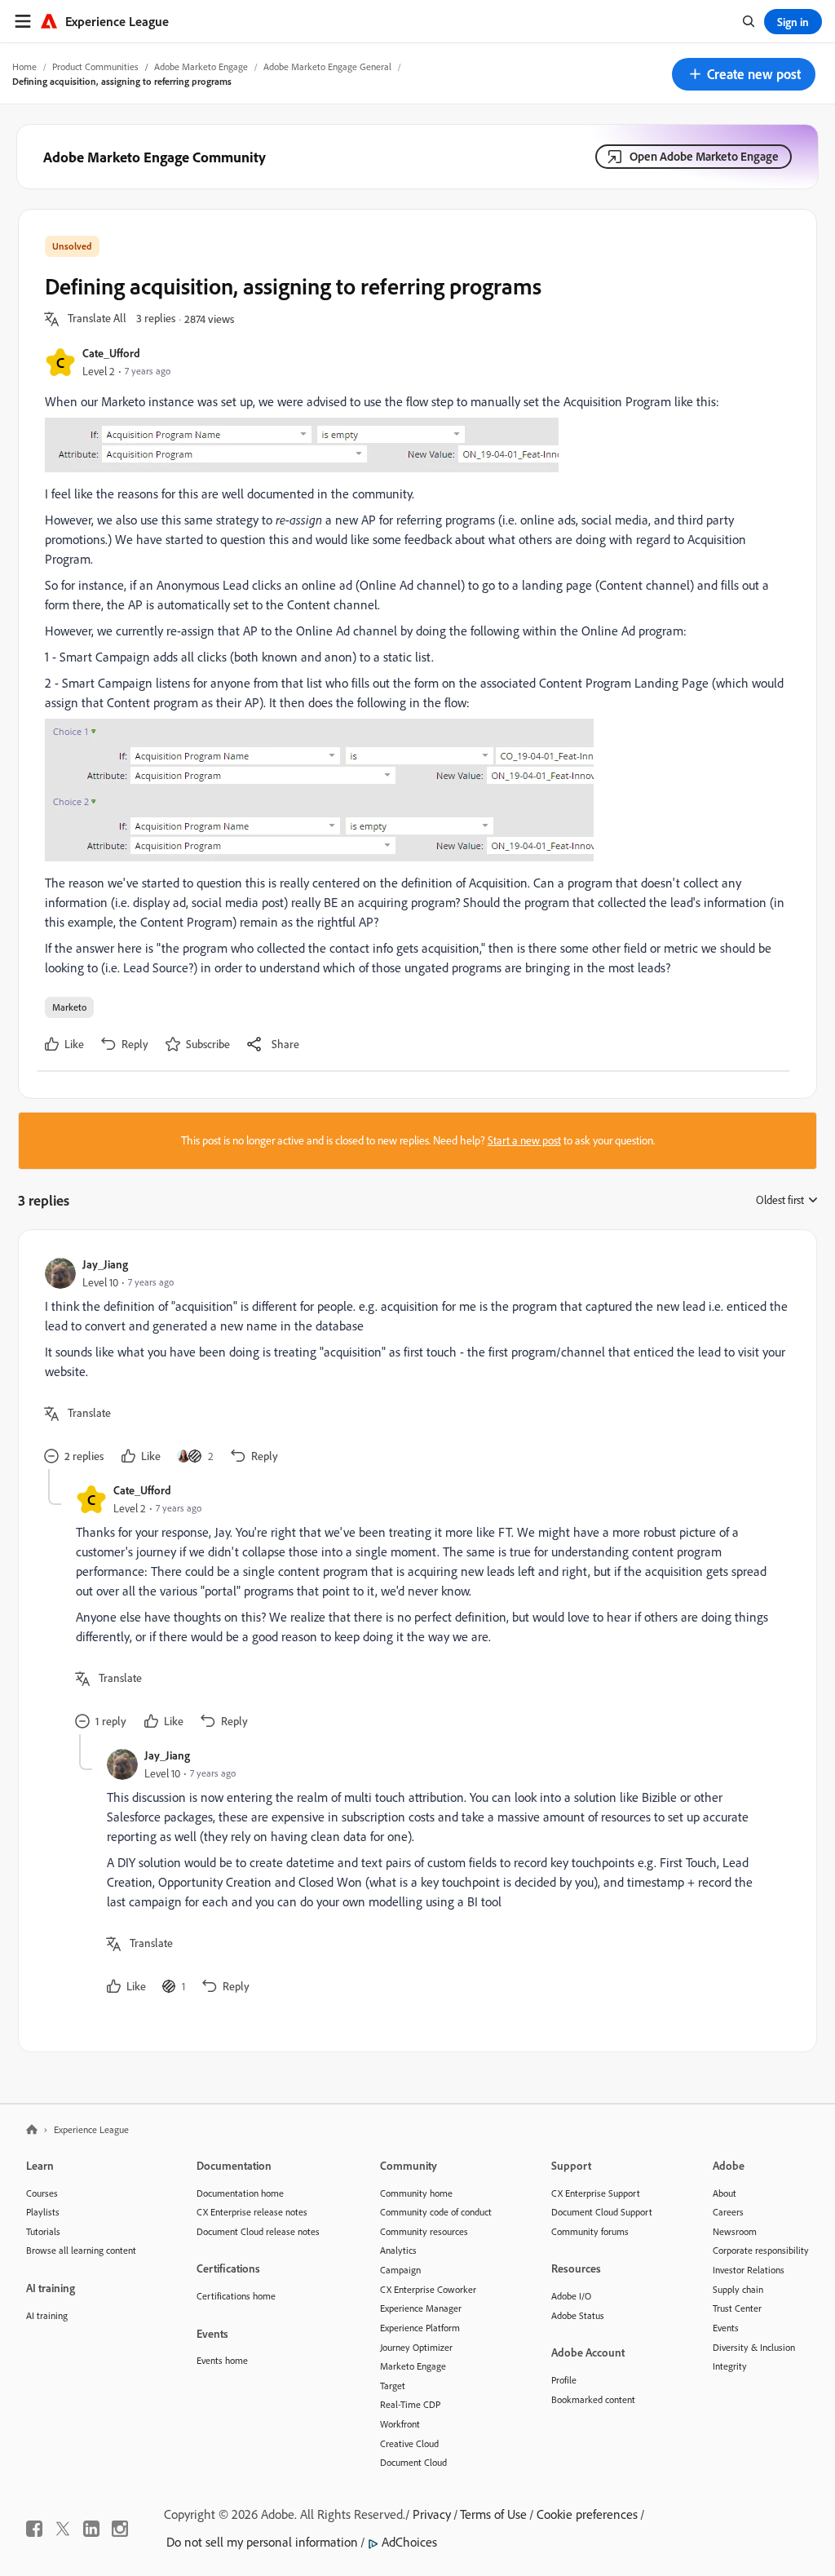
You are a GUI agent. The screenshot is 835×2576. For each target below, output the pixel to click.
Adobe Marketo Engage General (327, 66)
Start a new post (524, 1140)
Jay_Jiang (105, 1264)
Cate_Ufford (111, 353)
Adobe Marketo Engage (201, 66)
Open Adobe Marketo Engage (704, 156)
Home (24, 66)
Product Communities (95, 66)
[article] (413, 1363)
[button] (744, 74)
